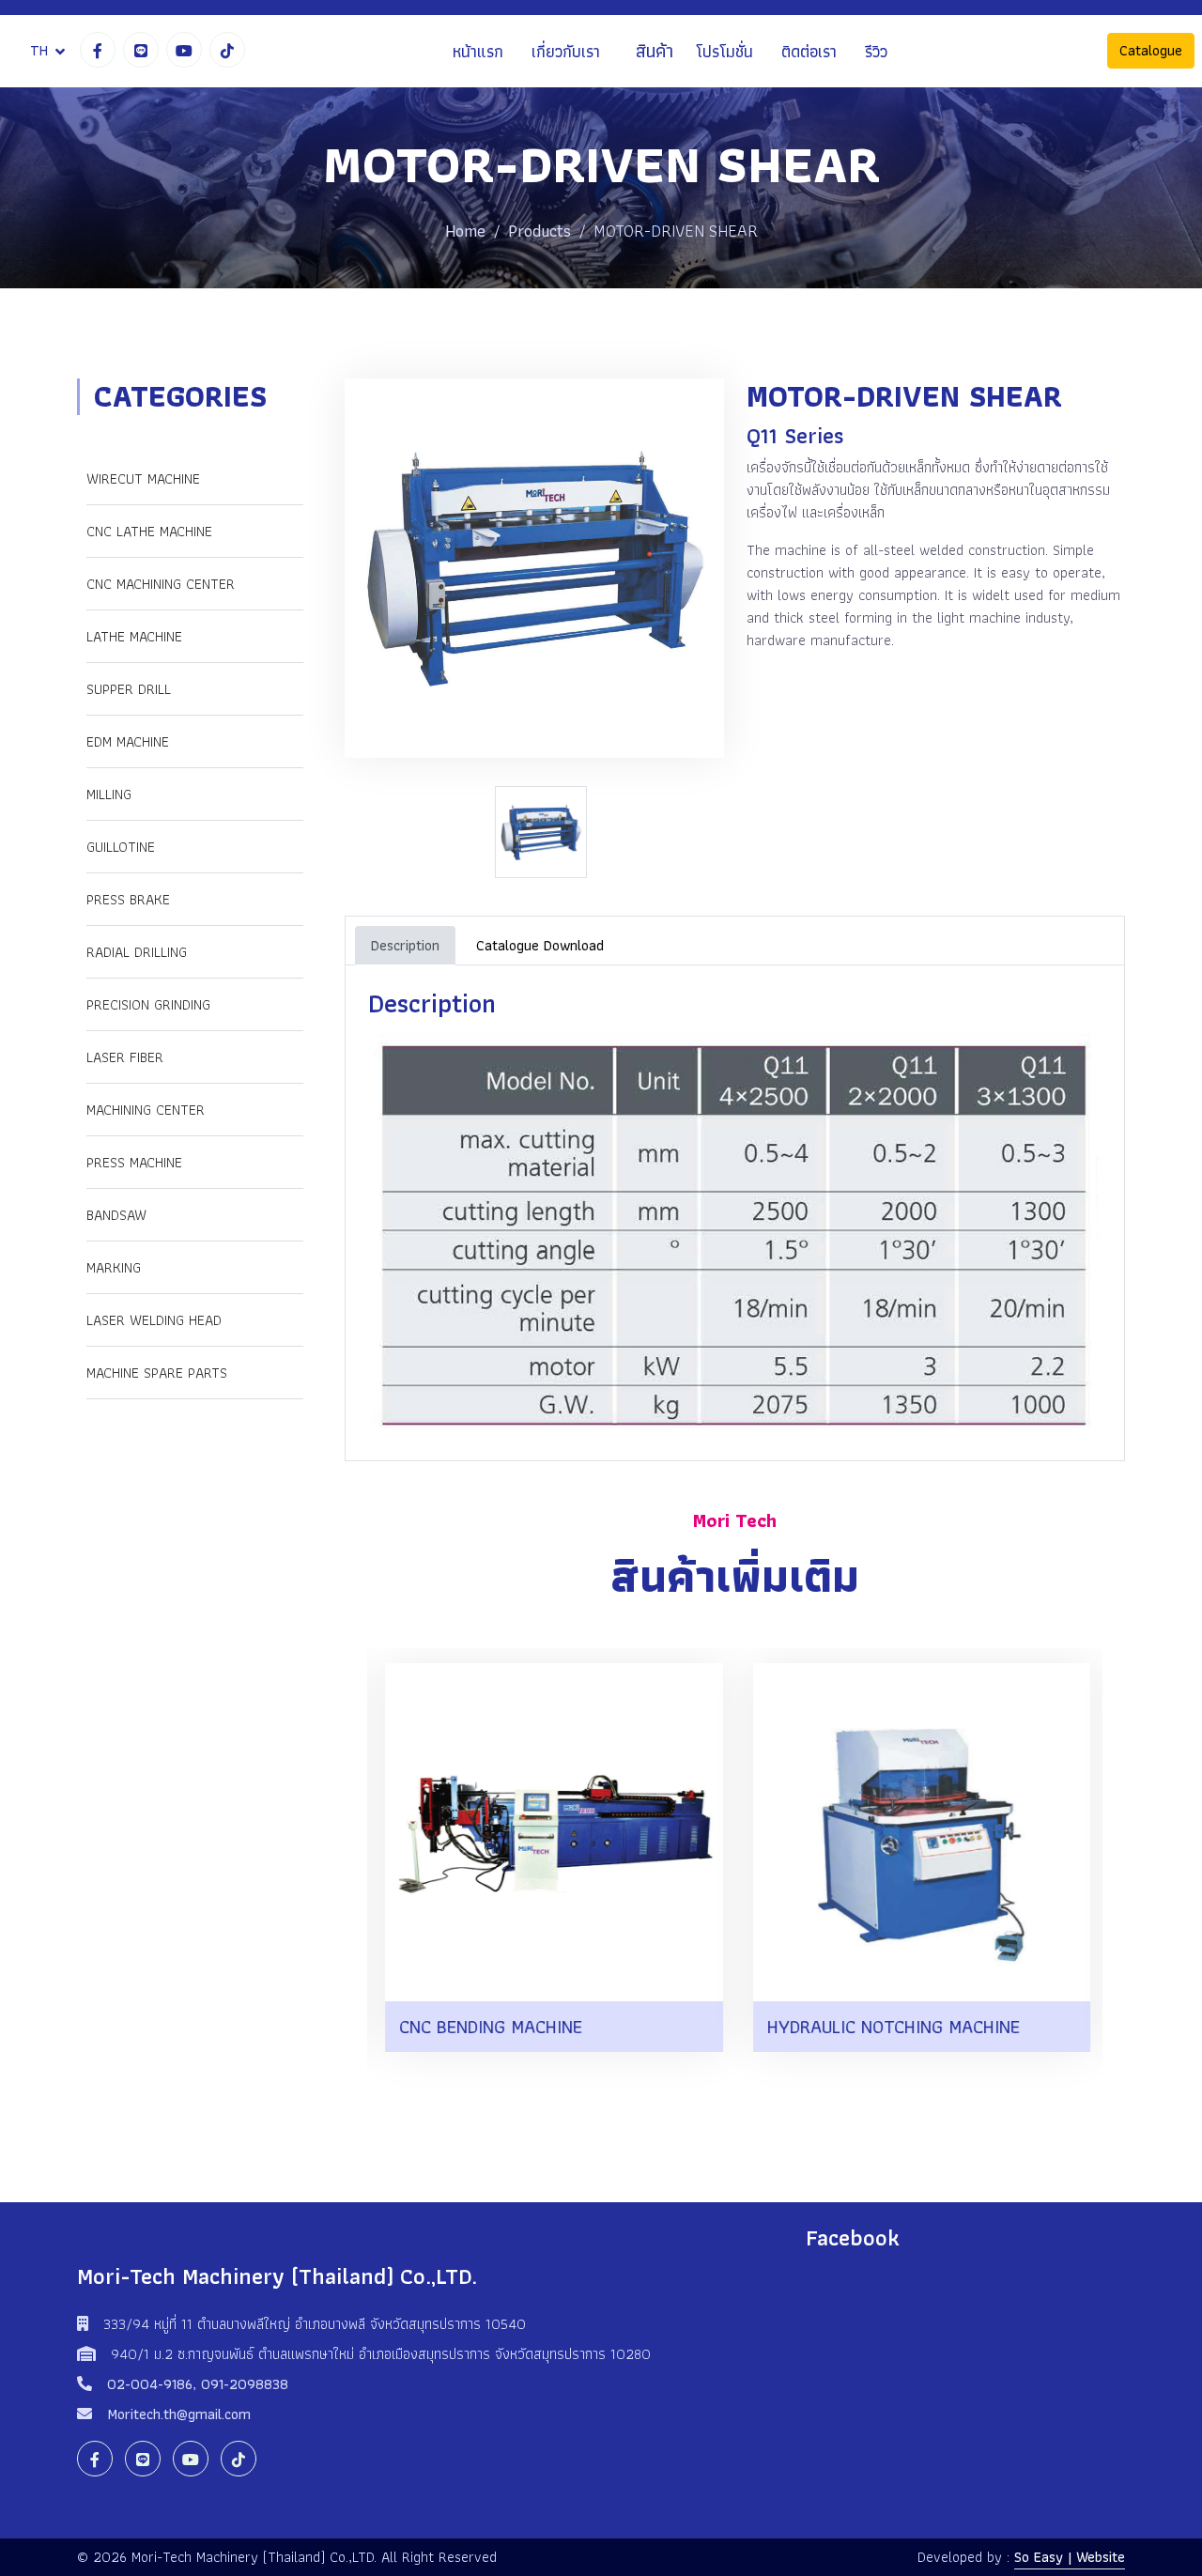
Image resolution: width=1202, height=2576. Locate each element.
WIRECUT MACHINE (143, 478)
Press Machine (134, 1162)
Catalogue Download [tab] (540, 945)
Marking (114, 1267)
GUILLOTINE (121, 847)
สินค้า (655, 52)
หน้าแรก (478, 51)
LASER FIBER (125, 1057)
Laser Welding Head (154, 1320)
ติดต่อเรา (809, 51)
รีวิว (876, 51)
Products (539, 231)
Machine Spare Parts (157, 1373)
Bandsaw (116, 1215)
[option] (546, 832)
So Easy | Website (1070, 2557)
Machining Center (146, 1110)
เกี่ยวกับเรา (566, 51)
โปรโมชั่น (724, 51)
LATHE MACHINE (134, 636)
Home (465, 231)
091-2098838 (245, 2384)
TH (39, 50)
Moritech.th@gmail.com (179, 2414)
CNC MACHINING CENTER (161, 584)
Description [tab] (405, 945)
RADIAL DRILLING (137, 952)
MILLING (109, 794)
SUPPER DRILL (129, 689)
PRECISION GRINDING (148, 1004)
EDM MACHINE (128, 741)
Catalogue (1151, 51)
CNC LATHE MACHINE (149, 531)
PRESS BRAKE (128, 899)
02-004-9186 (150, 2384)
